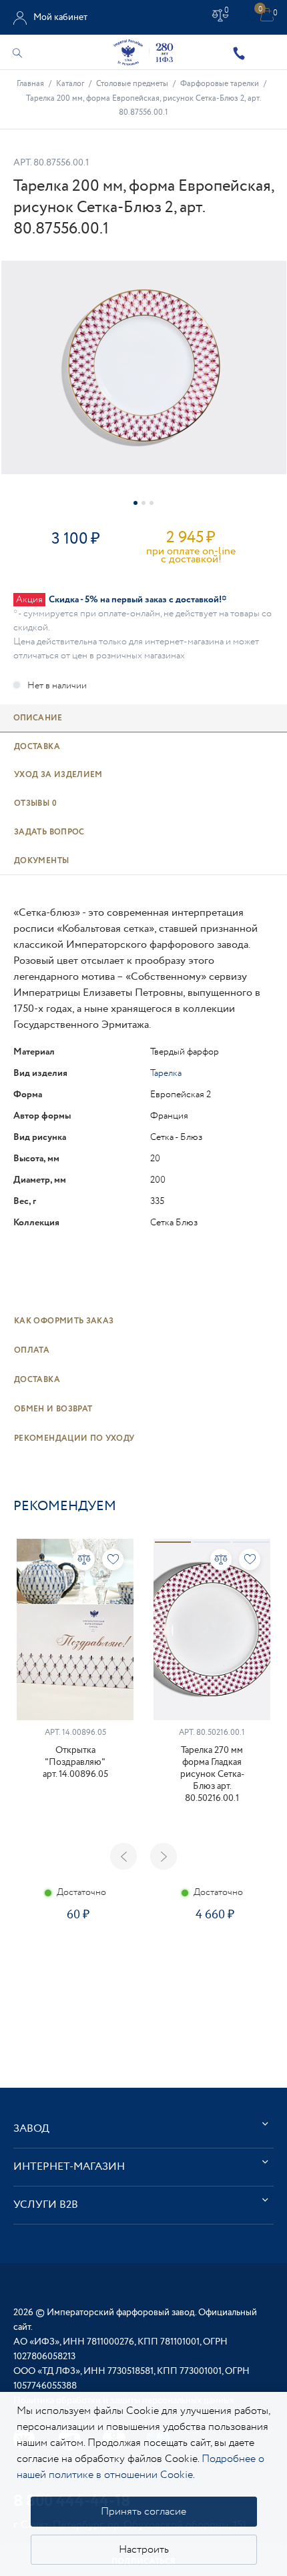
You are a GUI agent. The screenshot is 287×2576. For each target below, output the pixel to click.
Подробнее (75, 1962)
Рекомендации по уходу (74, 1438)
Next (164, 1856)
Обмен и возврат (53, 1409)
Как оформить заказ (64, 1321)
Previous (123, 1856)
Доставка (37, 1380)
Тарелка (166, 1073)
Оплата (32, 1350)
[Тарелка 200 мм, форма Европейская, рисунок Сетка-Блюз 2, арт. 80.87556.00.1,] (143, 368)
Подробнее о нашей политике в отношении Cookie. (140, 2467)
